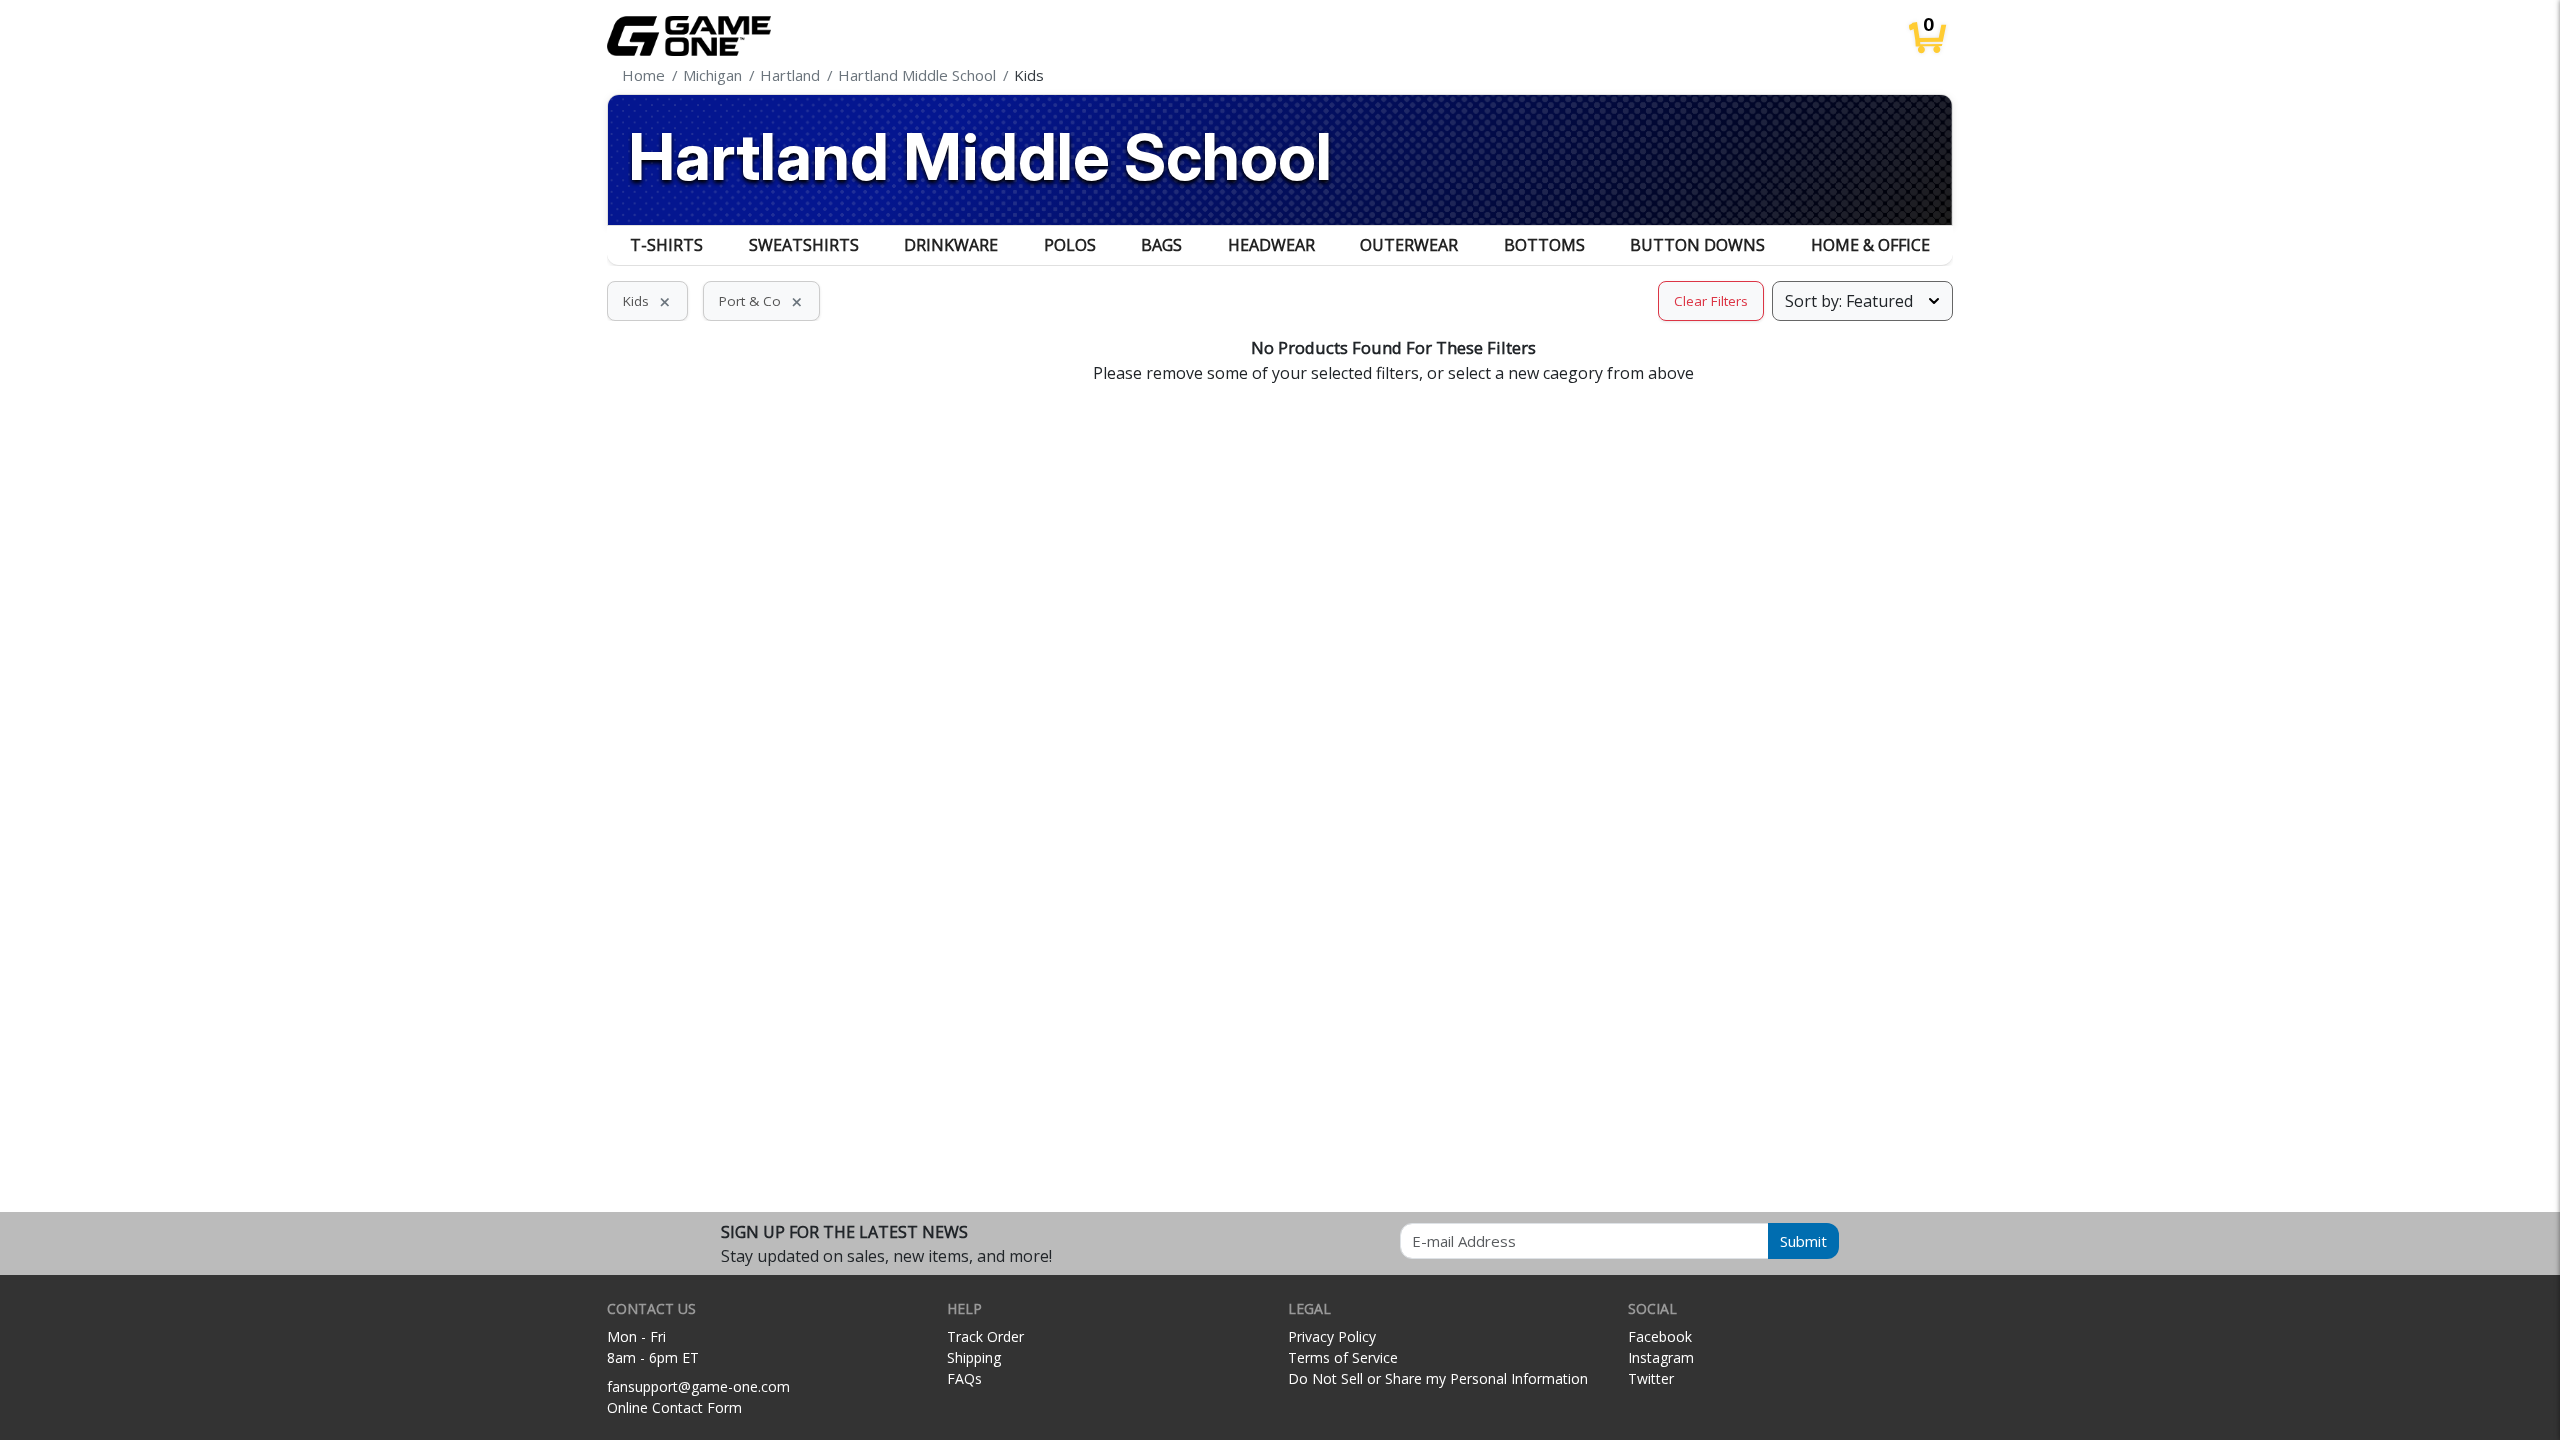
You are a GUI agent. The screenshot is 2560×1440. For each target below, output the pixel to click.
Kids (647, 301)
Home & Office (1870, 245)
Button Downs (1697, 245)
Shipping (974, 1357)
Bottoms (1544, 245)
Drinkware (951, 245)
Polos (1070, 245)
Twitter (1651, 1378)
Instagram (1661, 1357)
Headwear (1271, 245)
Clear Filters (1711, 301)
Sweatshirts (804, 245)
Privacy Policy (1332, 1336)
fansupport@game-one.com (698, 1386)
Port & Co (761, 301)
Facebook (1660, 1336)
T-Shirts (666, 245)
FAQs (964, 1378)
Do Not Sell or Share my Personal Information (1438, 1378)
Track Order (985, 1336)
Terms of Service (1343, 1357)
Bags (1161, 245)
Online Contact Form (674, 1407)
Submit (1803, 1241)
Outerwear (1409, 245)
